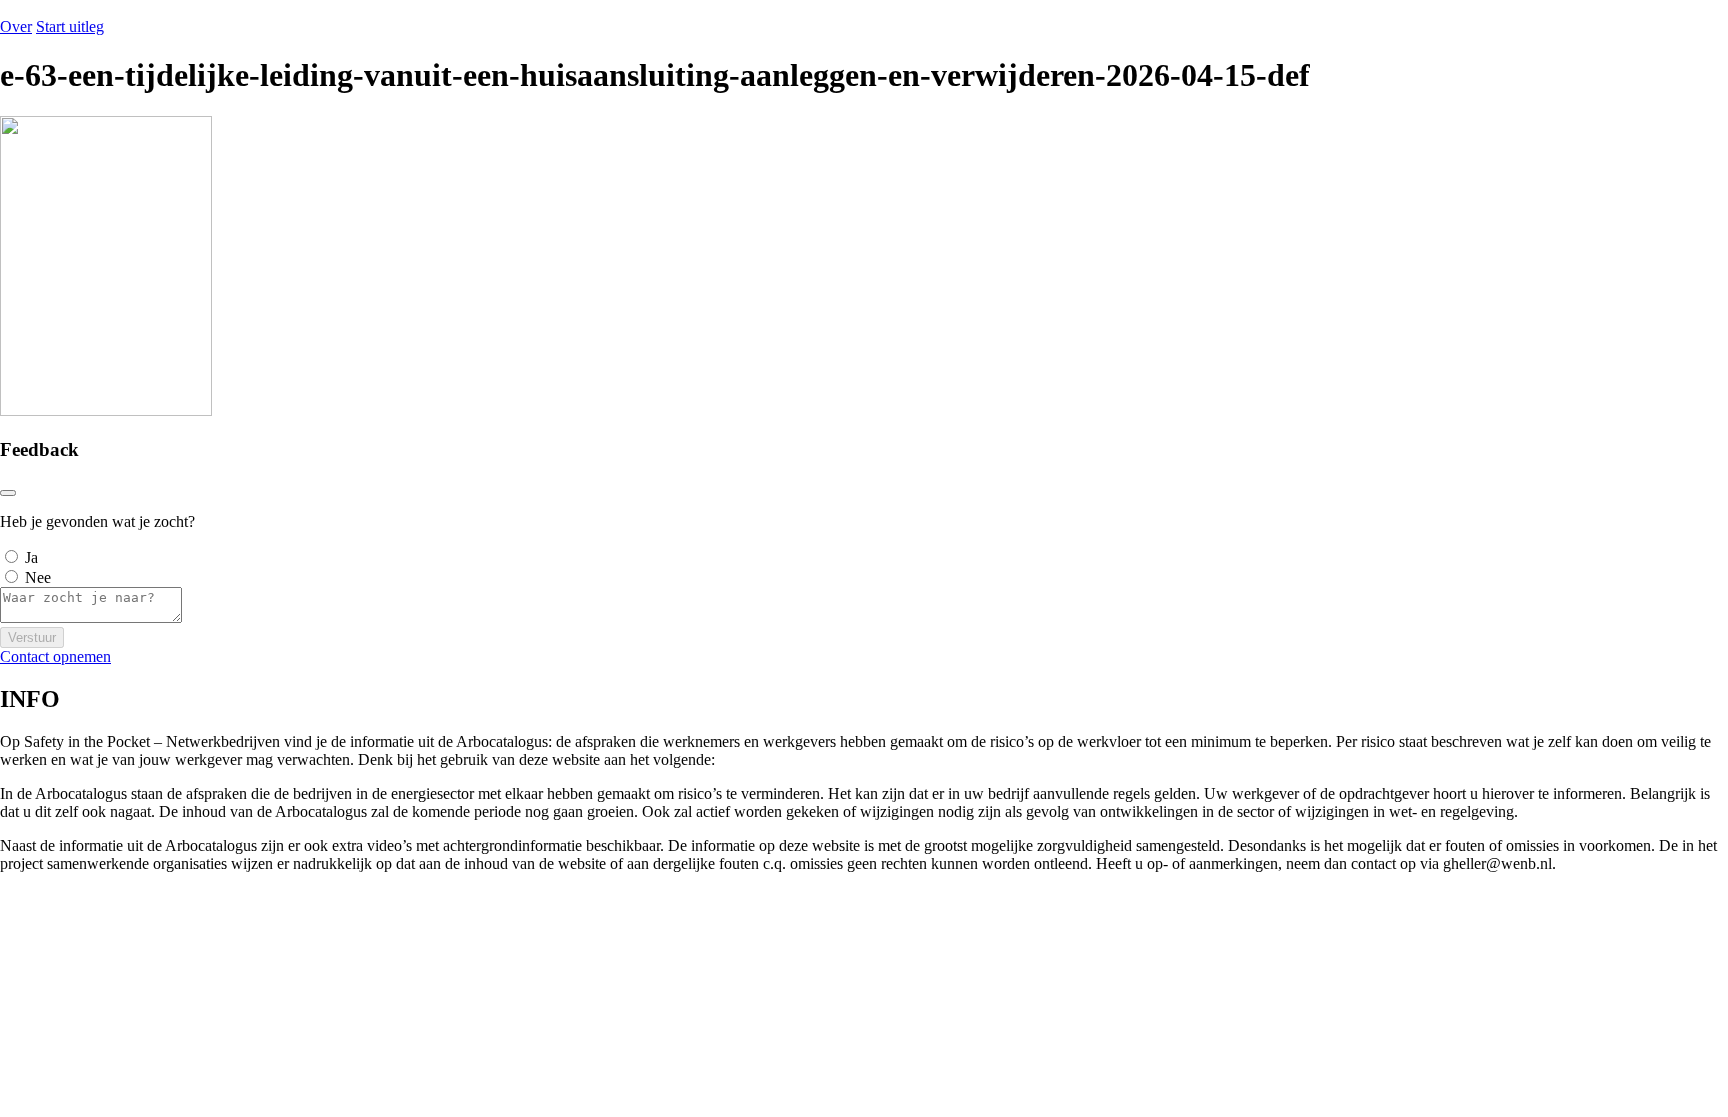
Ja (31, 557)
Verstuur (32, 637)
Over (16, 26)
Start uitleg (70, 26)
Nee (38, 577)
